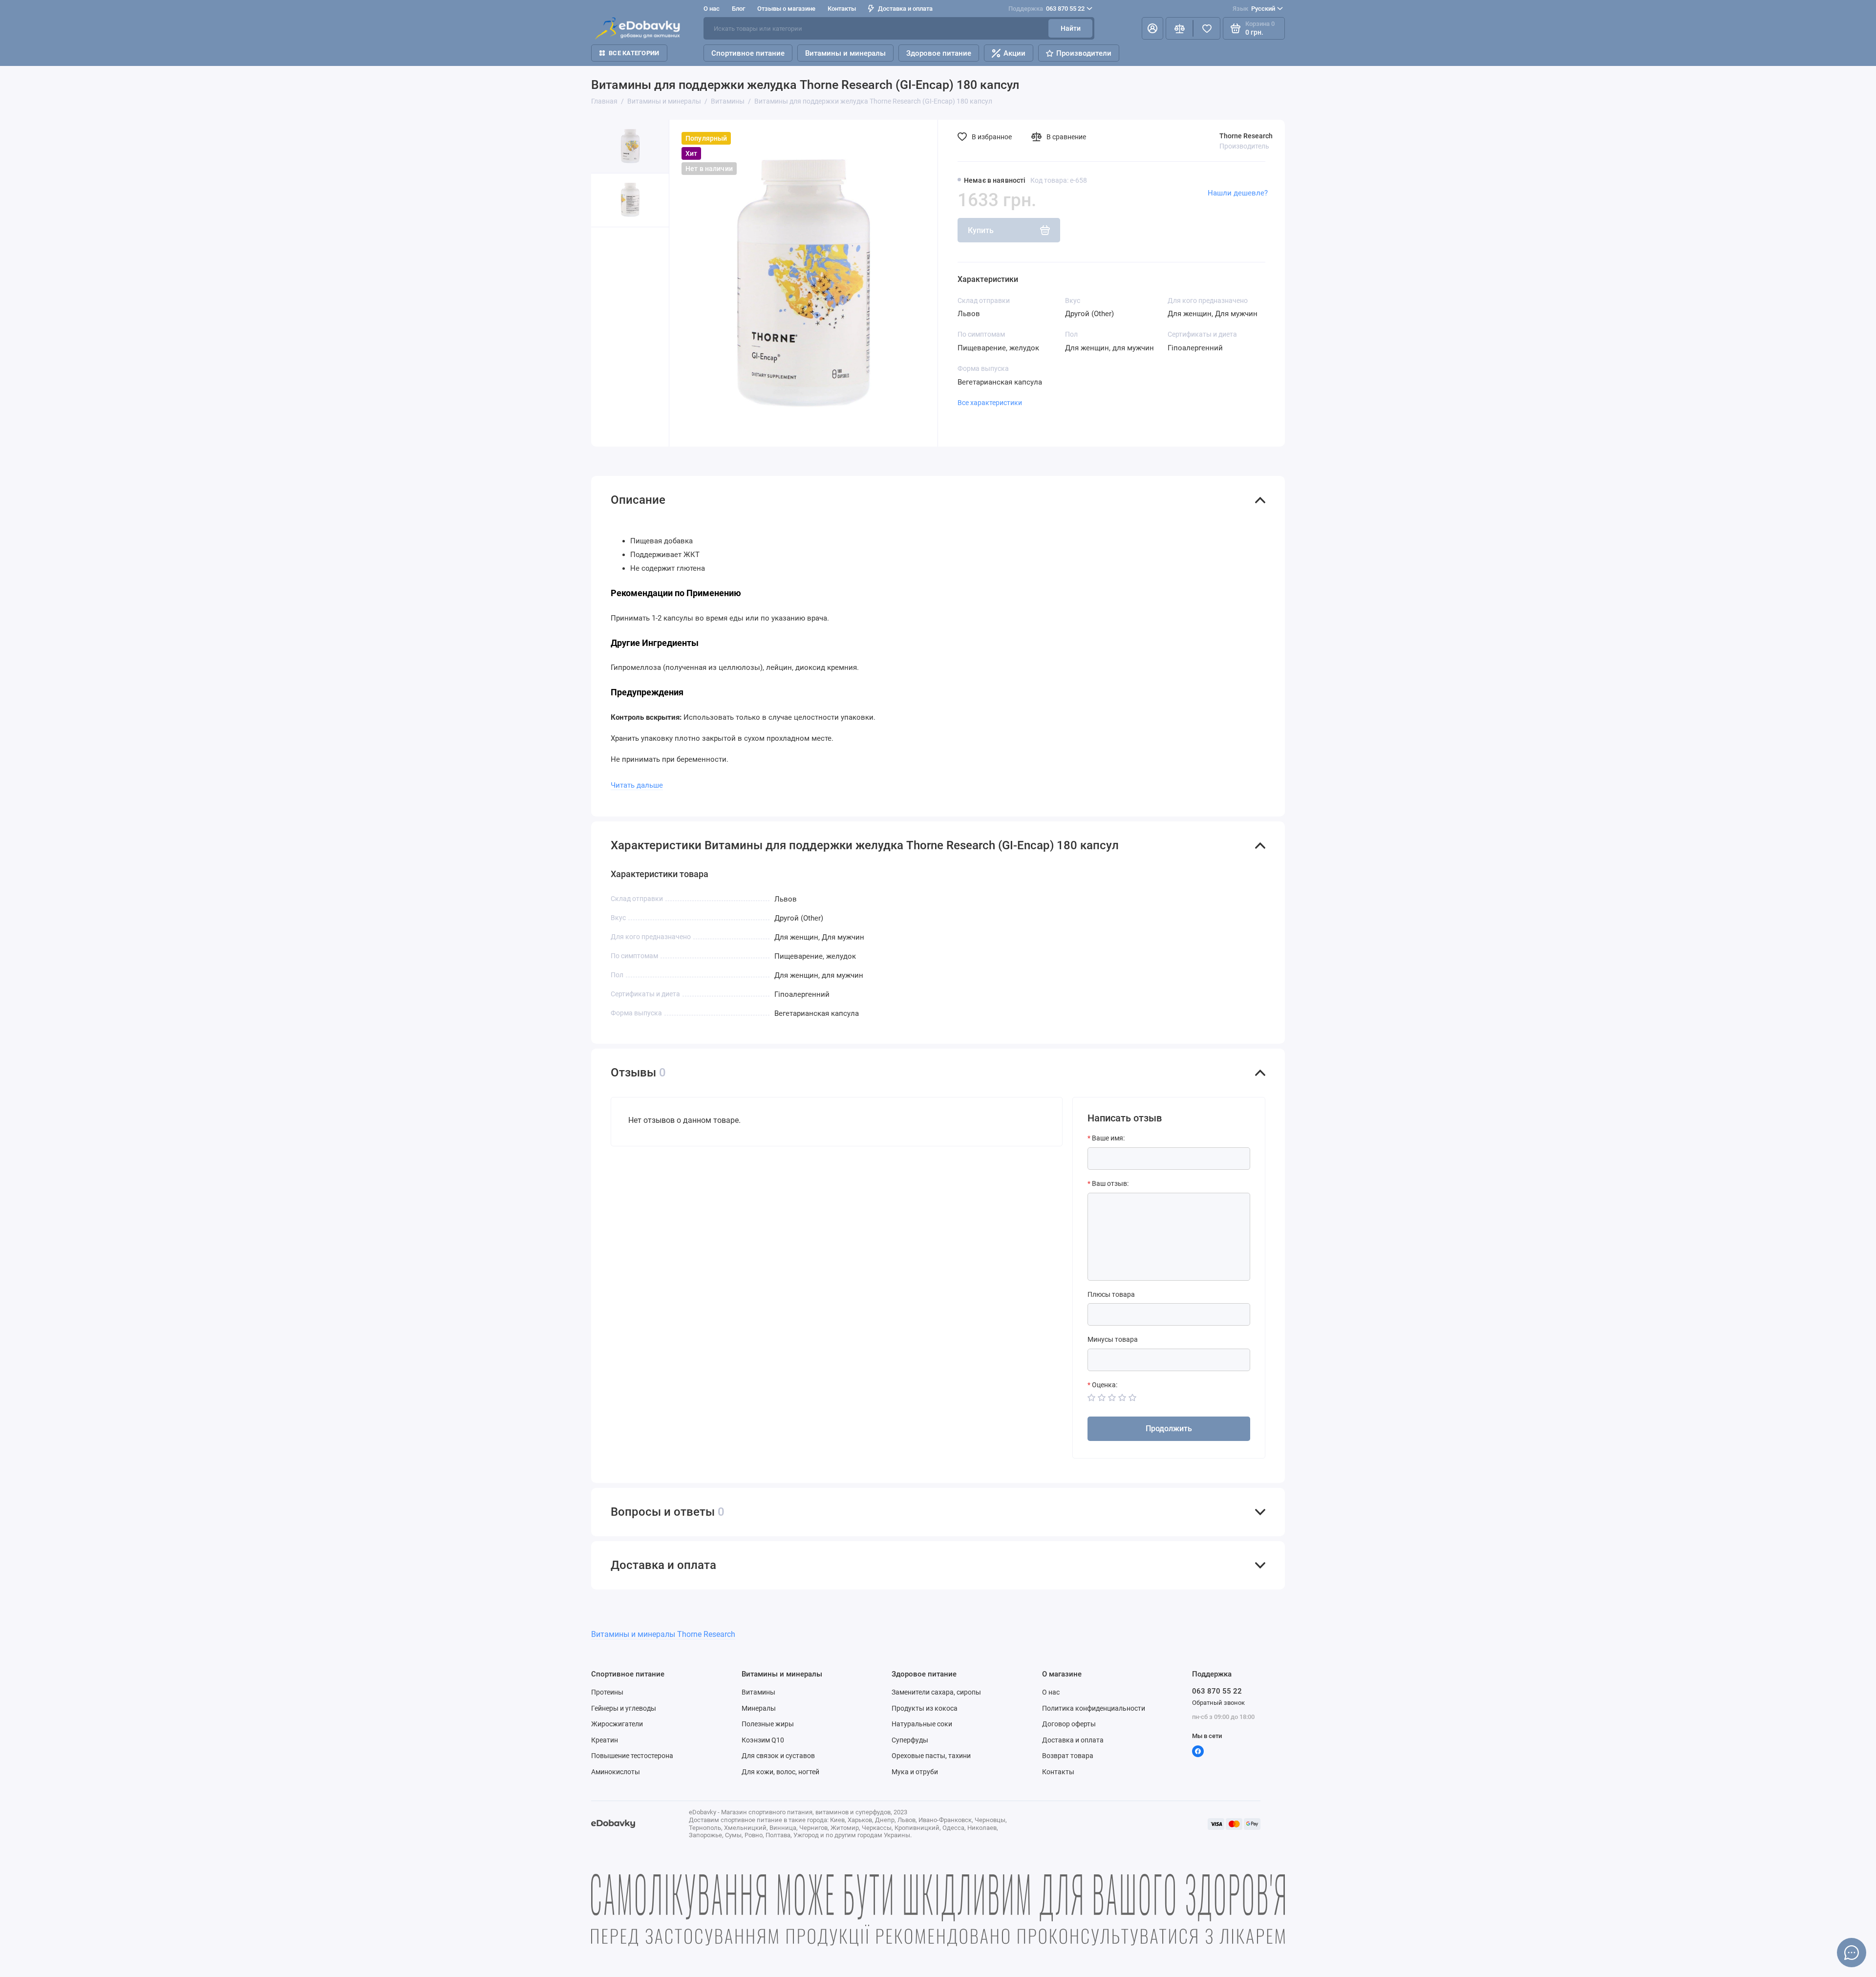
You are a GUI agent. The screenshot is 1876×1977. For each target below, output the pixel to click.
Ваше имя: (1108, 1138)
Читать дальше (637, 785)
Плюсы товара (1111, 1294)
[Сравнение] (1179, 28)
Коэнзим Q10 (763, 1740)
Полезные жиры (768, 1724)
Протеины (607, 1692)
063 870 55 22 (1046, 9)
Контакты (842, 9)
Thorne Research (1246, 136)
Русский (1254, 9)
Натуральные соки (922, 1724)
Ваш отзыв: (1110, 1183)
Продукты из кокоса (925, 1708)
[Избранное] (1207, 28)
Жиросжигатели (617, 1724)
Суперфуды (910, 1740)
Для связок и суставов (778, 1756)
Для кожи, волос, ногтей (780, 1772)
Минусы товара (1113, 1339)
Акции (1014, 53)
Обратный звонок (1218, 1703)
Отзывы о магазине (786, 9)
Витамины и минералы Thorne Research (663, 1634)
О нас (1051, 1692)
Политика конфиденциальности (1094, 1708)
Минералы (759, 1708)
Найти (1071, 28)
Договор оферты (1069, 1724)
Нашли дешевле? (1238, 193)
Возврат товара (1068, 1756)
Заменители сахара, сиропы (936, 1692)
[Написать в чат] (1852, 1953)
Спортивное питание (748, 53)
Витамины (758, 1692)
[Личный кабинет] (1152, 28)
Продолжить (1169, 1429)
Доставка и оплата (905, 9)
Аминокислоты (616, 1772)
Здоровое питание (939, 53)
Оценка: (1105, 1385)
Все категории (634, 53)
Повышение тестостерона (632, 1756)
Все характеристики (990, 403)
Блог (738, 9)
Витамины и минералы (845, 53)
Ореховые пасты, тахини (931, 1756)
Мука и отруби (915, 1772)
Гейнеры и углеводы (624, 1708)
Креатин (605, 1740)
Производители (1084, 53)
